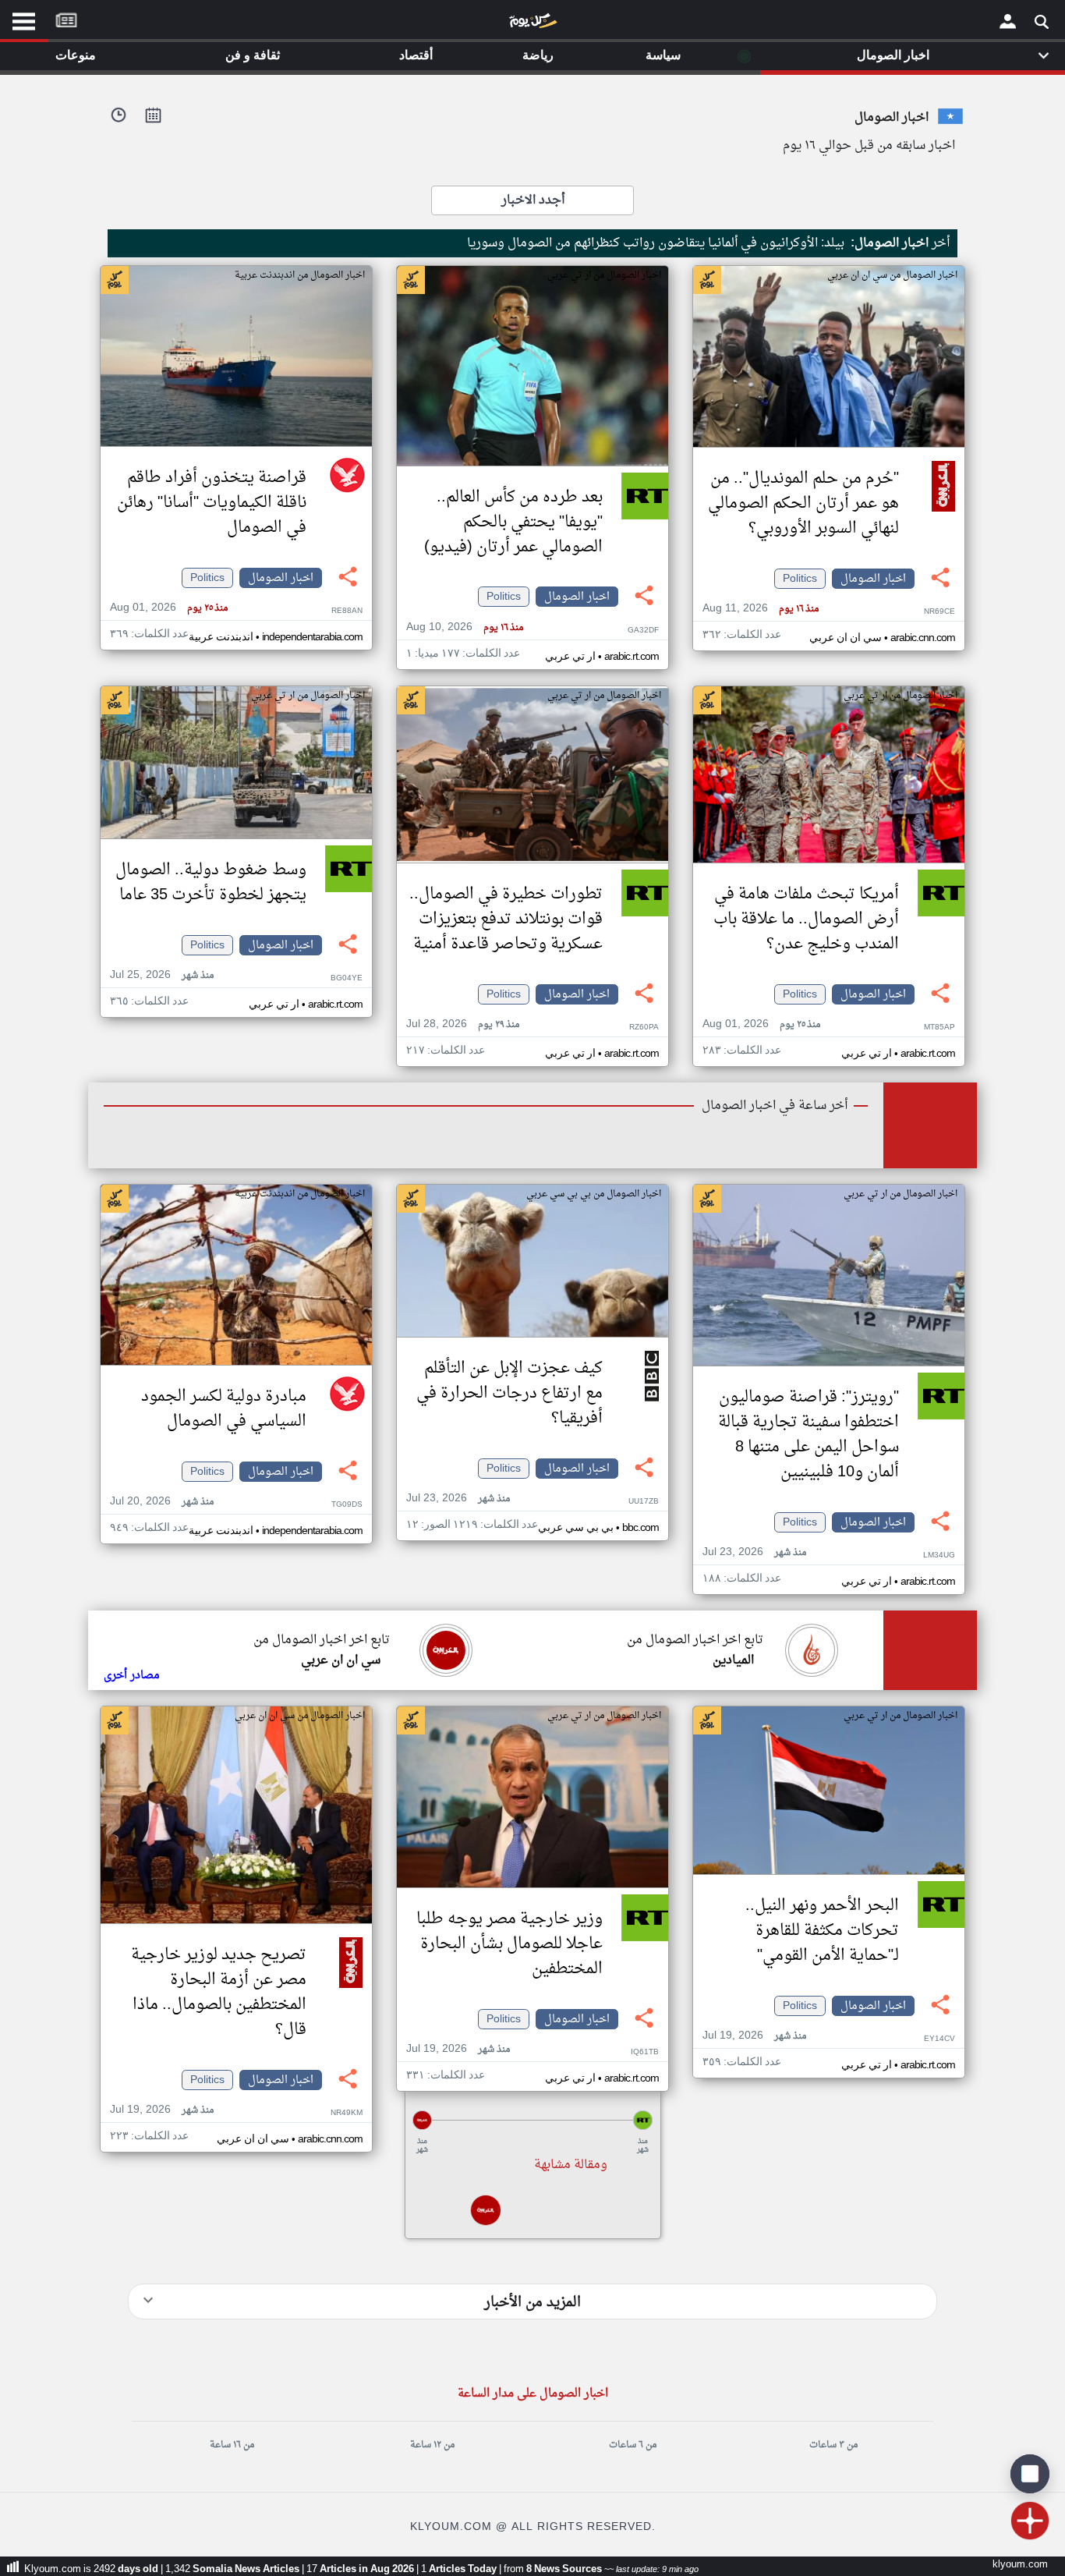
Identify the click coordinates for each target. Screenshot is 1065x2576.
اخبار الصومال (873, 579)
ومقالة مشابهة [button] (571, 2165)
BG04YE (347, 978)
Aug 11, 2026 (761, 609)
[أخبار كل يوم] (532, 24)
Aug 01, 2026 (169, 608)
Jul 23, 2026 (754, 1552)
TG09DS (347, 1505)
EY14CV (939, 2039)
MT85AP (939, 1028)
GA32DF (643, 631)
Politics (800, 579)
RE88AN (347, 611)
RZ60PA (644, 1028)
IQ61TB (645, 2052)
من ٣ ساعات (833, 2445)
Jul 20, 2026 (162, 1502)
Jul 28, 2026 (463, 1024)
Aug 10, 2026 (465, 627)
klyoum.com (1020, 2565)
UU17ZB (644, 1502)
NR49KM (347, 2113)
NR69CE (939, 612)
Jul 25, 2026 (162, 975)
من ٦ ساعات (633, 2445)
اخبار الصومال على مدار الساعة (533, 2394)
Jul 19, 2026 (754, 2036)
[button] (532, 2120)
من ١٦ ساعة (232, 2445)
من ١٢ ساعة (432, 2445)
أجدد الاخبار (533, 200)
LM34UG (939, 1556)
